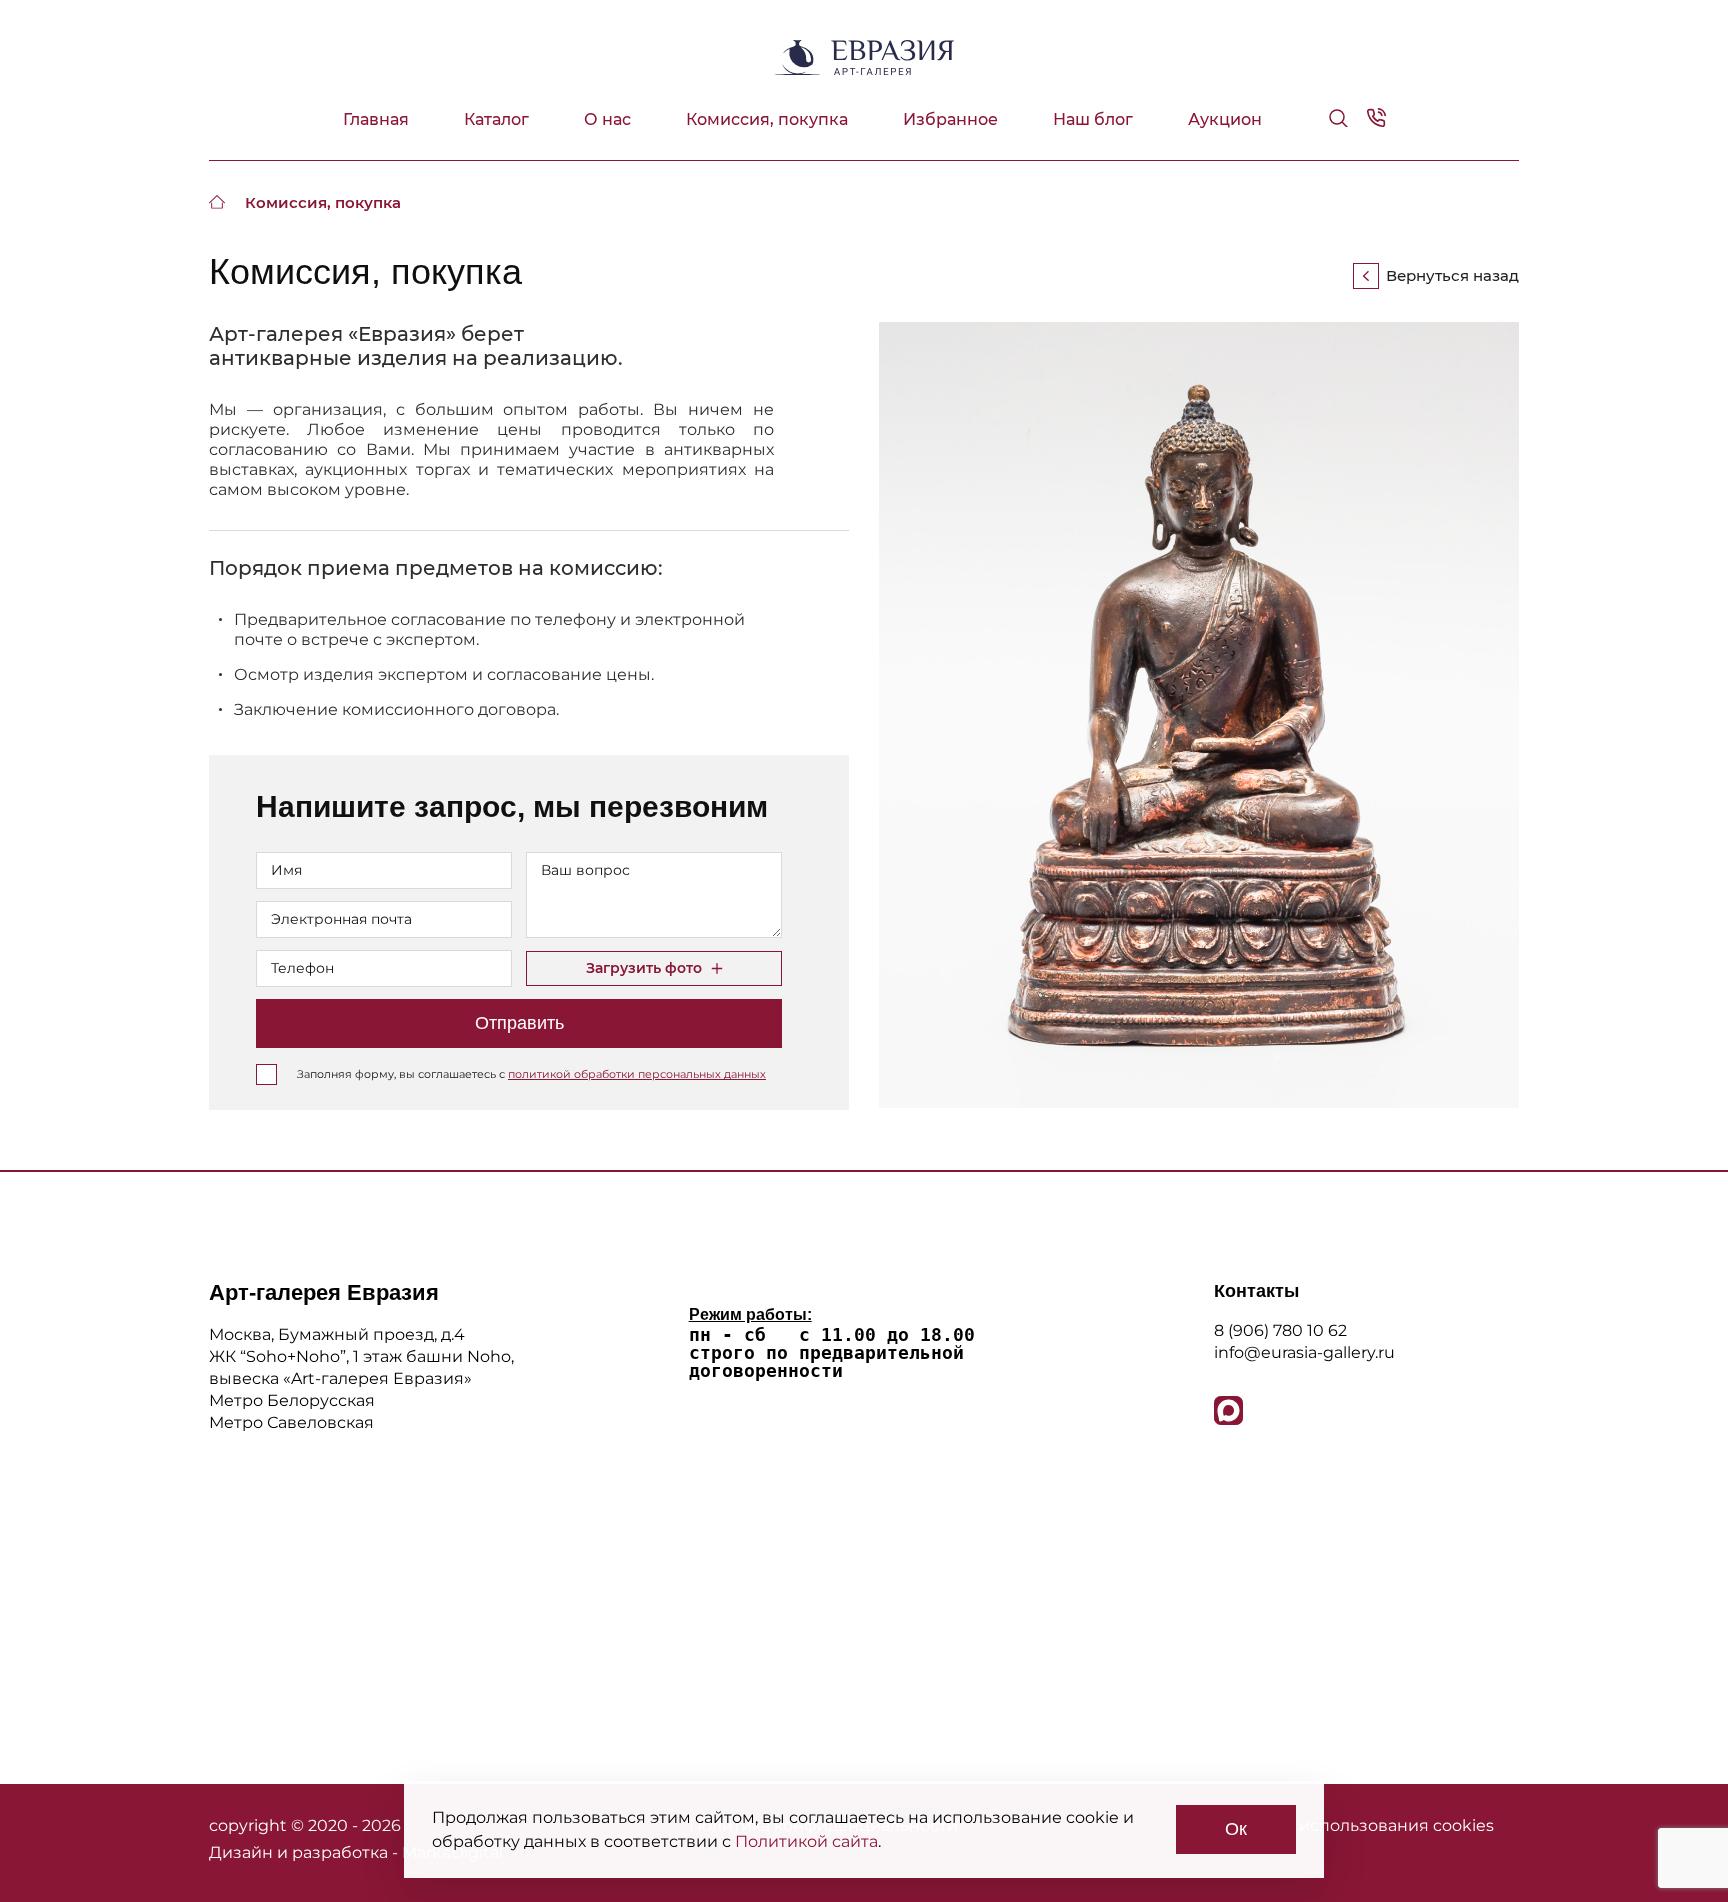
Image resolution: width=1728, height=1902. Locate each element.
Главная (376, 119)
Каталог (496, 119)
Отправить (519, 1023)
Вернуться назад (1452, 276)
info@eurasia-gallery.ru (1304, 1352)
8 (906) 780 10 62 (1280, 1330)
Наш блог (1093, 119)
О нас (607, 119)
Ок (1236, 1829)
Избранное (950, 119)
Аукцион (1225, 119)
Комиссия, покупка (767, 119)
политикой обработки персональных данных (637, 1074)
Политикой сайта (806, 1841)
